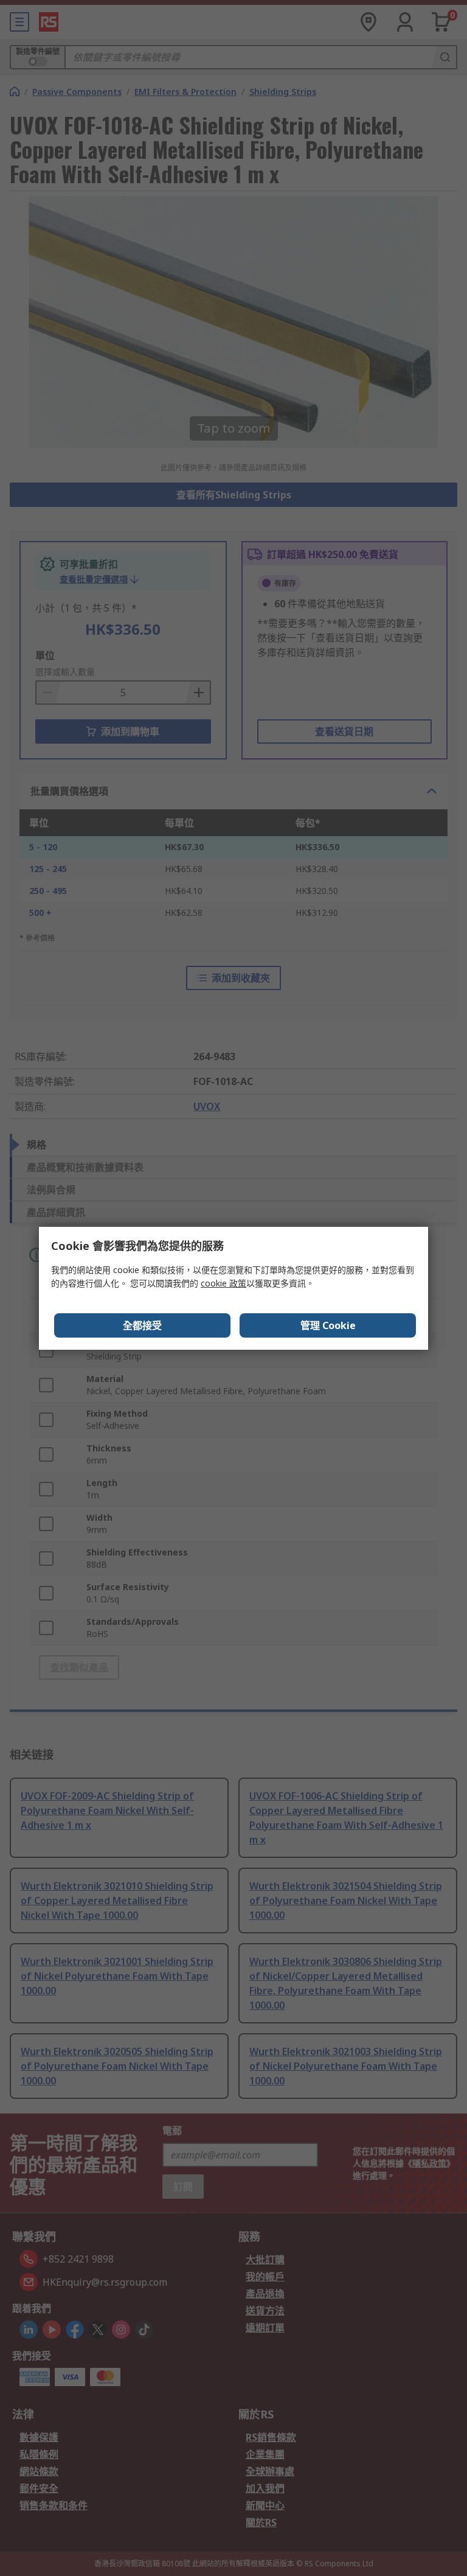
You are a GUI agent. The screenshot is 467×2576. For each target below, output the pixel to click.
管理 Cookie (328, 1325)
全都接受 (142, 1325)
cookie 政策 (223, 1283)
